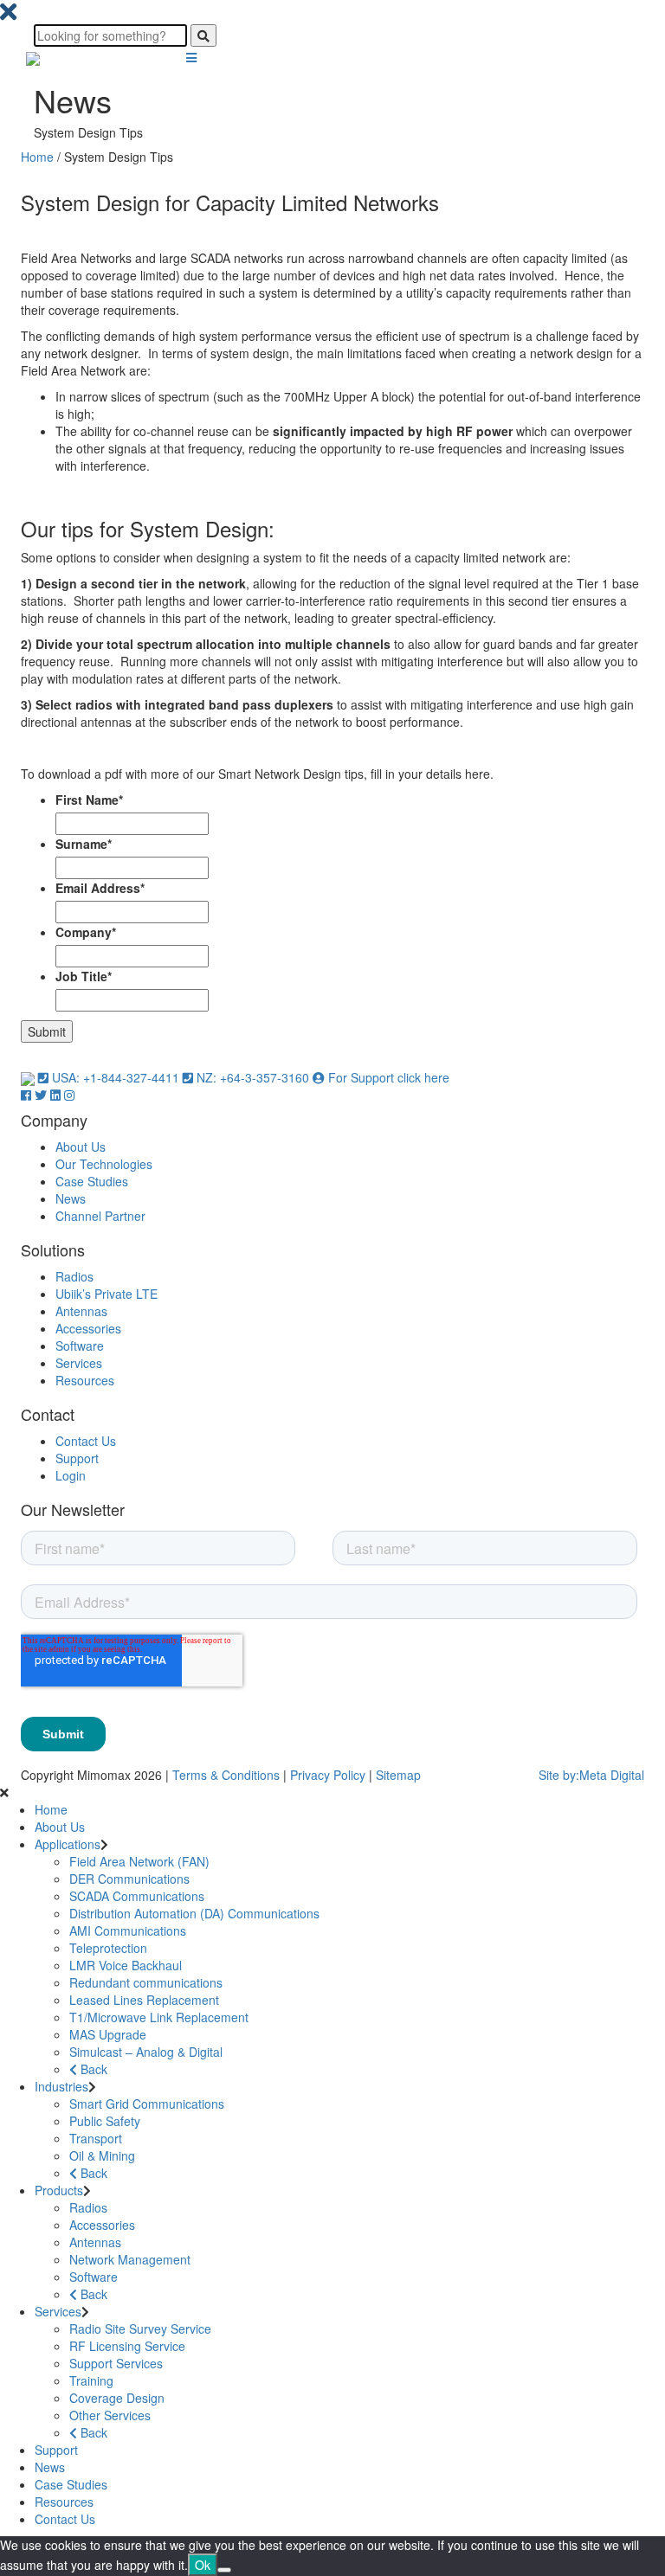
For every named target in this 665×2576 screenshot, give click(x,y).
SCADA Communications (137, 1896)
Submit (47, 1031)
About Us (81, 1147)
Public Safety (105, 2121)
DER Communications (129, 1879)
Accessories (88, 1328)
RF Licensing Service (127, 2346)
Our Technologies (104, 1164)
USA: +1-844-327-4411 (116, 1077)
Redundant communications (146, 1982)
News (71, 1198)
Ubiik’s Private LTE (107, 1294)
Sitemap (398, 1775)
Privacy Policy (328, 1775)
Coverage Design (117, 2398)
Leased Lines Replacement (144, 2000)
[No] (224, 2570)
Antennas (81, 1311)
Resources (85, 1380)
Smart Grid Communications (147, 2104)
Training (91, 2380)
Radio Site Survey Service (140, 2329)
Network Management (130, 2259)
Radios (74, 1276)
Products (59, 2190)
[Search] (203, 35)
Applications (68, 1844)
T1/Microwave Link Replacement (159, 2017)
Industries (61, 2086)
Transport (96, 2138)
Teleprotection (108, 1948)
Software (80, 1346)
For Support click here (387, 1077)
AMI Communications (128, 1930)
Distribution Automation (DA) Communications (194, 1913)
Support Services (116, 2363)
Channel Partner (100, 1216)
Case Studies (92, 1181)
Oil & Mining (102, 2155)
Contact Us (86, 1441)
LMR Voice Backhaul (126, 1965)
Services (79, 1363)
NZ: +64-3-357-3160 (253, 1077)
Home (37, 157)
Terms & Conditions (226, 1775)
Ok (203, 2565)
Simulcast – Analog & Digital (146, 2052)
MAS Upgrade (108, 2034)
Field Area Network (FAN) (139, 1861)
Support (77, 1458)
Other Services (110, 2415)
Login (71, 1475)
